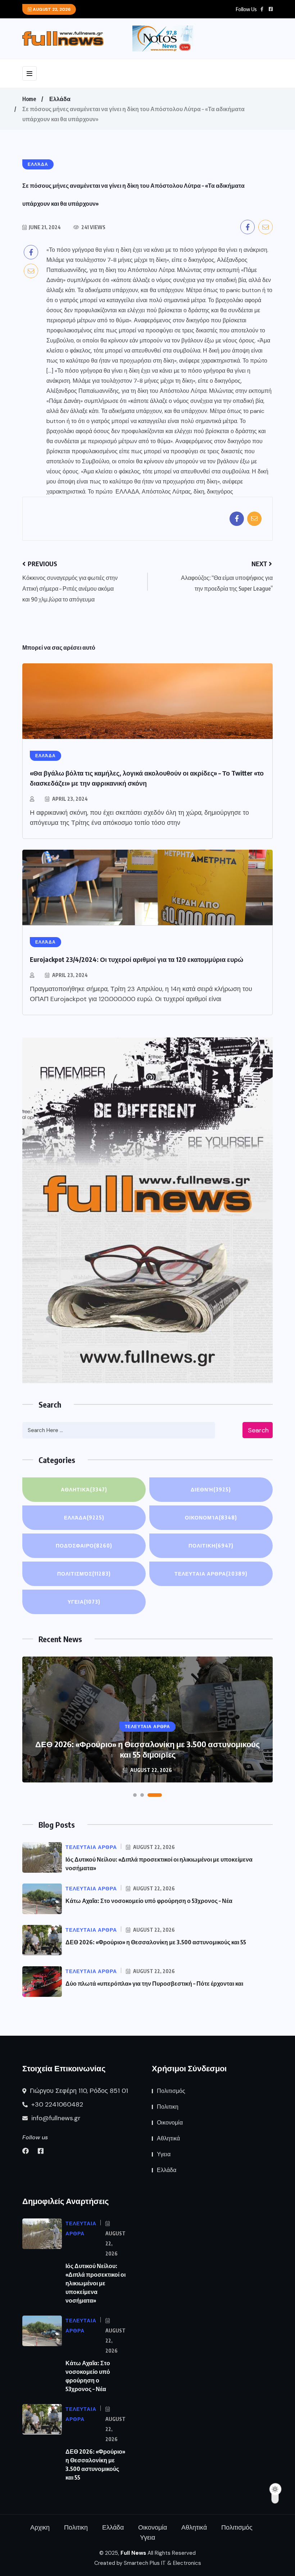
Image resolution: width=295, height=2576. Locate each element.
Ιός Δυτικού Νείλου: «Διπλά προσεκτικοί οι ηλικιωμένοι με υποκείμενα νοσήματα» (96, 2283)
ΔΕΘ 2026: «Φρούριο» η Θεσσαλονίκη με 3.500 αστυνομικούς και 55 (156, 1942)
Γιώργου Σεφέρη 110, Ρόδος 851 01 (78, 2091)
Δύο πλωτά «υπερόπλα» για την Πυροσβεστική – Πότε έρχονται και (154, 1984)
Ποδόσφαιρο (84, 1546)
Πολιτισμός (84, 1574)
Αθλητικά (84, 1489)
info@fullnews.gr (55, 2118)
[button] (140, 1795)
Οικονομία (211, 1518)
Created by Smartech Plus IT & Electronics (148, 2563)
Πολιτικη (211, 1546)
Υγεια (84, 1602)
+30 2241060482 (56, 2104)
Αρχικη (40, 2527)
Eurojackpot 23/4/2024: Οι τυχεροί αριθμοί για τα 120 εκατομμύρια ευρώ (137, 959)
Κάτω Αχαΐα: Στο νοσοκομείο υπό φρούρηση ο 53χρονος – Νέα (149, 1901)
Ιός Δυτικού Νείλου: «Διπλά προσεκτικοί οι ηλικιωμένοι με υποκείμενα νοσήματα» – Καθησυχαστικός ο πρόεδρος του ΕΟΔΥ (148, 1744)
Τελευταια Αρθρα (211, 1574)
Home (29, 99)
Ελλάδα (60, 99)
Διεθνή (211, 1489)
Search (258, 1430)
